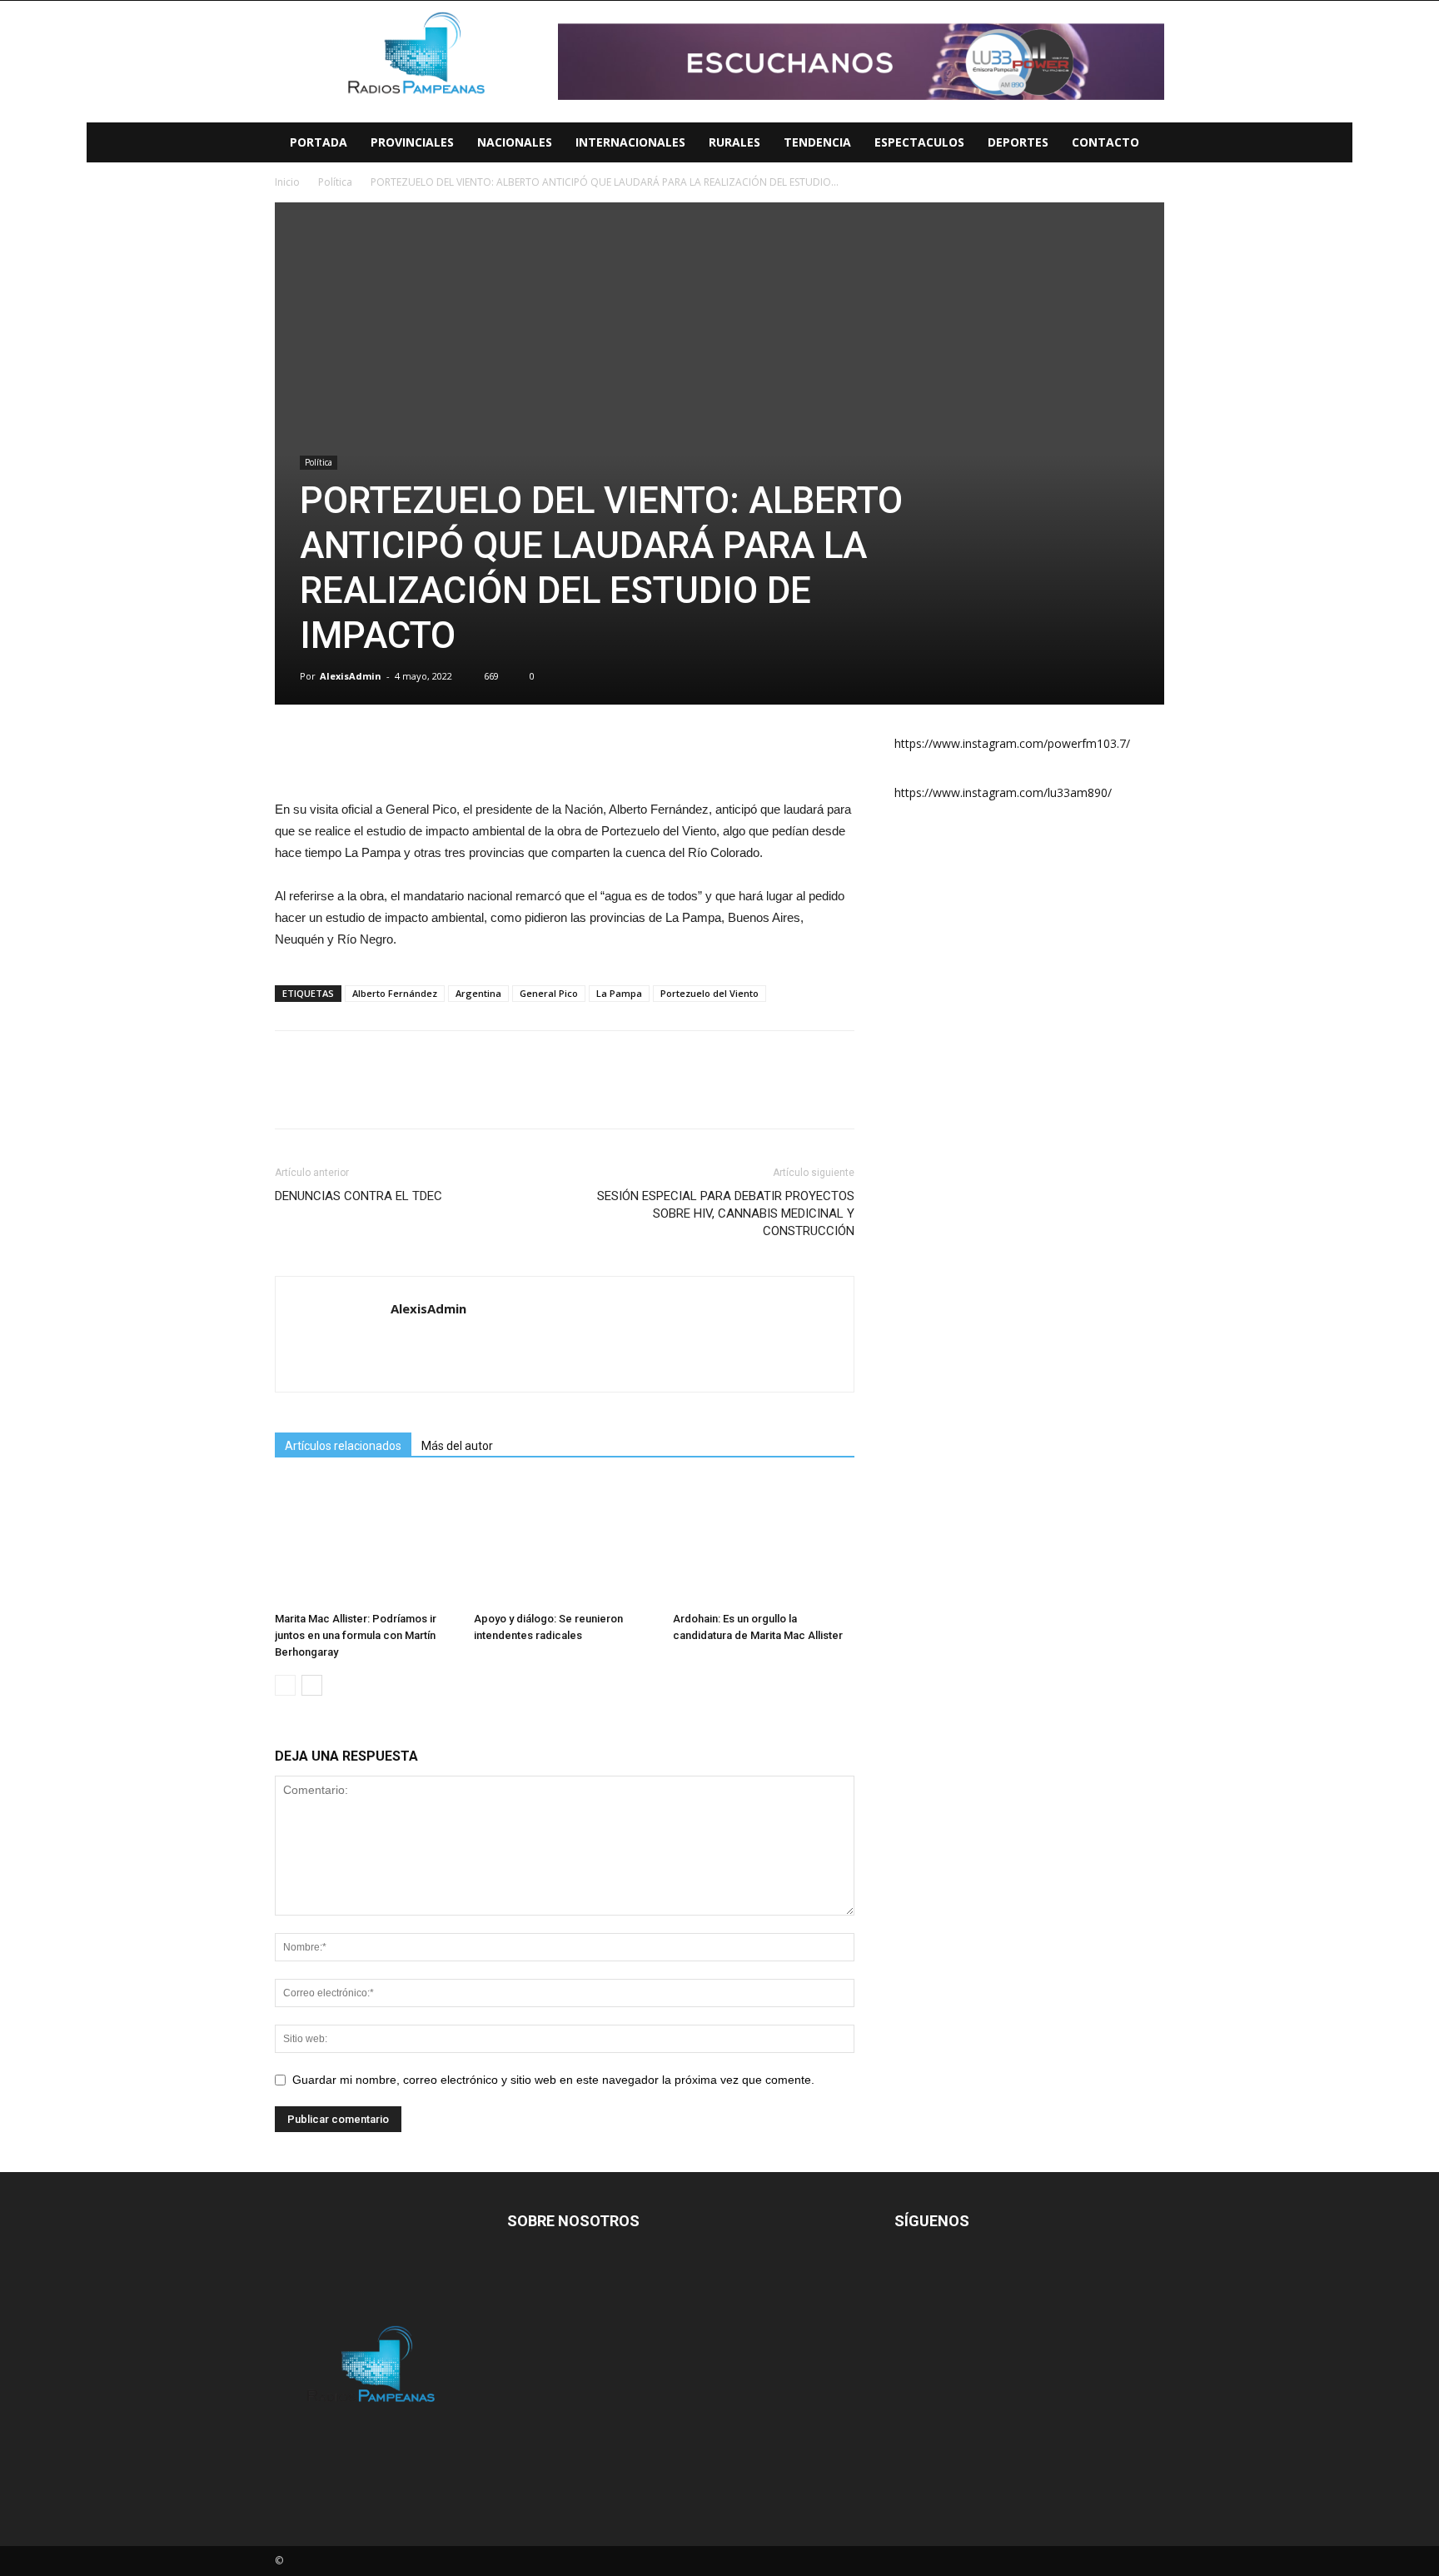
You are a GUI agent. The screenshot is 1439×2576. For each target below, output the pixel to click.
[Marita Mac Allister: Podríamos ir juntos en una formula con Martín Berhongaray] (366, 1542)
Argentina (478, 993)
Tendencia (817, 142)
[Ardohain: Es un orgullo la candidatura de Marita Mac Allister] (764, 1542)
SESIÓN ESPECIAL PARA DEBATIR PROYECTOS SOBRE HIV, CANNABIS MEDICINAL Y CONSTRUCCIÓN (726, 1213)
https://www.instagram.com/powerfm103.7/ (1012, 743)
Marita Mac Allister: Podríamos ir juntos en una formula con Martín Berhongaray (356, 1635)
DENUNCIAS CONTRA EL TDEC (359, 1196)
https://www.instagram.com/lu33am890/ (1003, 792)
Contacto (1105, 142)
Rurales (734, 142)
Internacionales (630, 142)
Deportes (1018, 142)
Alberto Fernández (395, 993)
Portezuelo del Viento (710, 993)
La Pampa (619, 993)
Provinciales (412, 142)
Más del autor (457, 1446)
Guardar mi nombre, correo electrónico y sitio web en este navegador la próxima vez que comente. (553, 2080)
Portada (319, 142)
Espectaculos (919, 142)
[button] (1332, 144)
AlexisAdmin (351, 676)
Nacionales (515, 142)
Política (319, 462)
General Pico (549, 993)
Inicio (287, 182)
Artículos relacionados (343, 1446)
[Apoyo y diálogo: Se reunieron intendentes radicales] (565, 1542)
